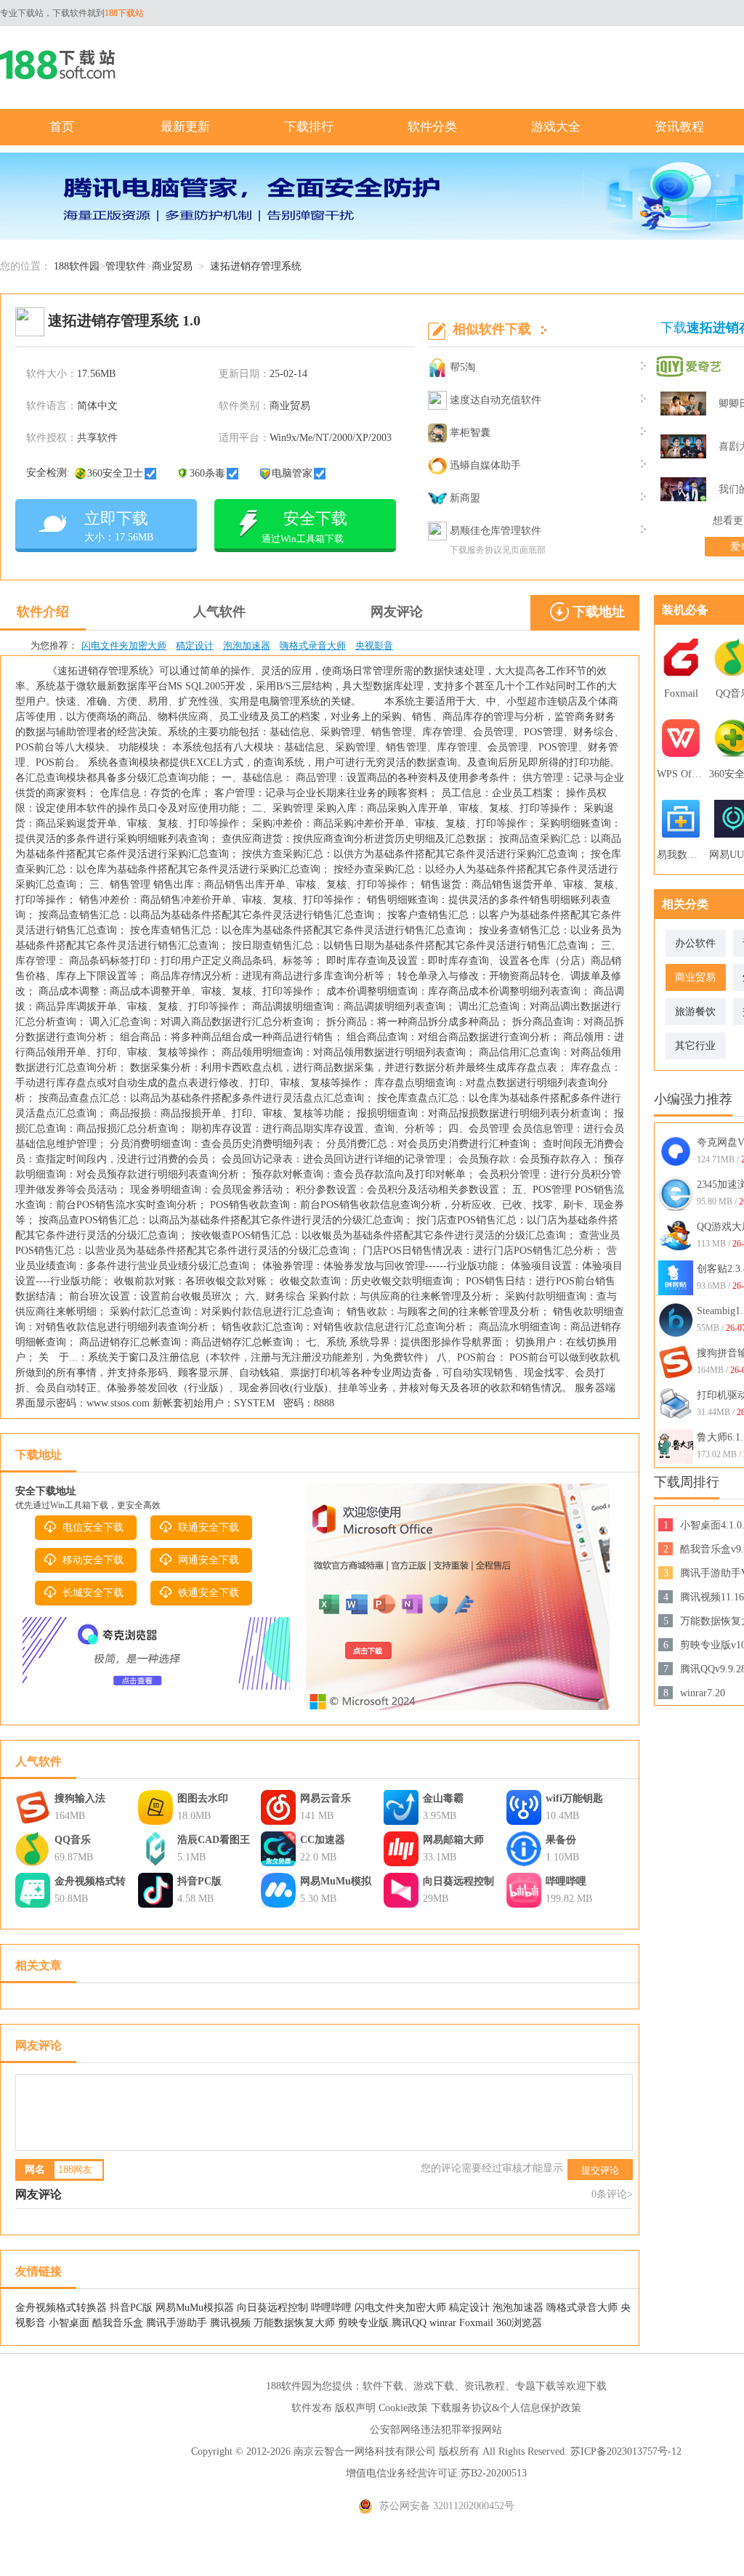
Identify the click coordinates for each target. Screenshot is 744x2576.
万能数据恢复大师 (294, 2323)
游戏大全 (556, 127)
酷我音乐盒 (118, 2323)
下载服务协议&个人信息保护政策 (506, 2408)
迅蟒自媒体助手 (485, 465)
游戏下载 (434, 2386)
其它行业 (695, 1046)
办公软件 (695, 943)
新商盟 (465, 498)
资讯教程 (679, 127)
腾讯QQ (409, 2323)
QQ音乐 (73, 1840)
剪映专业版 (363, 2323)
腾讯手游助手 (177, 2323)
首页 (62, 127)
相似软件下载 (492, 329)
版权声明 (355, 2408)
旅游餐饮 (695, 1012)
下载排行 (309, 127)
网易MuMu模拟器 (336, 1883)
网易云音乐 (325, 1798)
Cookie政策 (403, 2408)
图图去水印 (203, 1798)
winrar (443, 2323)
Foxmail (476, 2323)
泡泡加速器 (247, 645)
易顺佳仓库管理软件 (496, 531)
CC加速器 (323, 1840)
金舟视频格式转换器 (90, 1883)
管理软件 (126, 266)
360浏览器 (519, 2323)
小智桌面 (69, 2323)
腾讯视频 (230, 2323)
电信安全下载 (93, 1527)
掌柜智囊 (470, 433)
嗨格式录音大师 (313, 645)
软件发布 (312, 2408)
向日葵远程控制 (458, 1881)
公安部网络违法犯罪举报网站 (436, 2430)
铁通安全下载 (209, 1593)
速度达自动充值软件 (496, 400)
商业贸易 (172, 266)
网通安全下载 (209, 1560)
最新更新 (185, 127)
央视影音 (374, 645)
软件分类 (432, 127)
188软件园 (77, 266)
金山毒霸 (443, 1798)
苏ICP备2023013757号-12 (626, 2451)
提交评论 (600, 2170)
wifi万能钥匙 (574, 1798)
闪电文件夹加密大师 (124, 645)
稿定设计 (195, 645)
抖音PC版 (199, 1881)
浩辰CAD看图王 (214, 1840)
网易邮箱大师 (453, 1840)
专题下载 (535, 2386)
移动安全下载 (93, 1560)
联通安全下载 (209, 1527)
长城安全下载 (93, 1593)
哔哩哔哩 (566, 1881)
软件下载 (383, 2386)
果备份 (561, 1840)
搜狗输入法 (80, 1798)
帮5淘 (462, 367)
